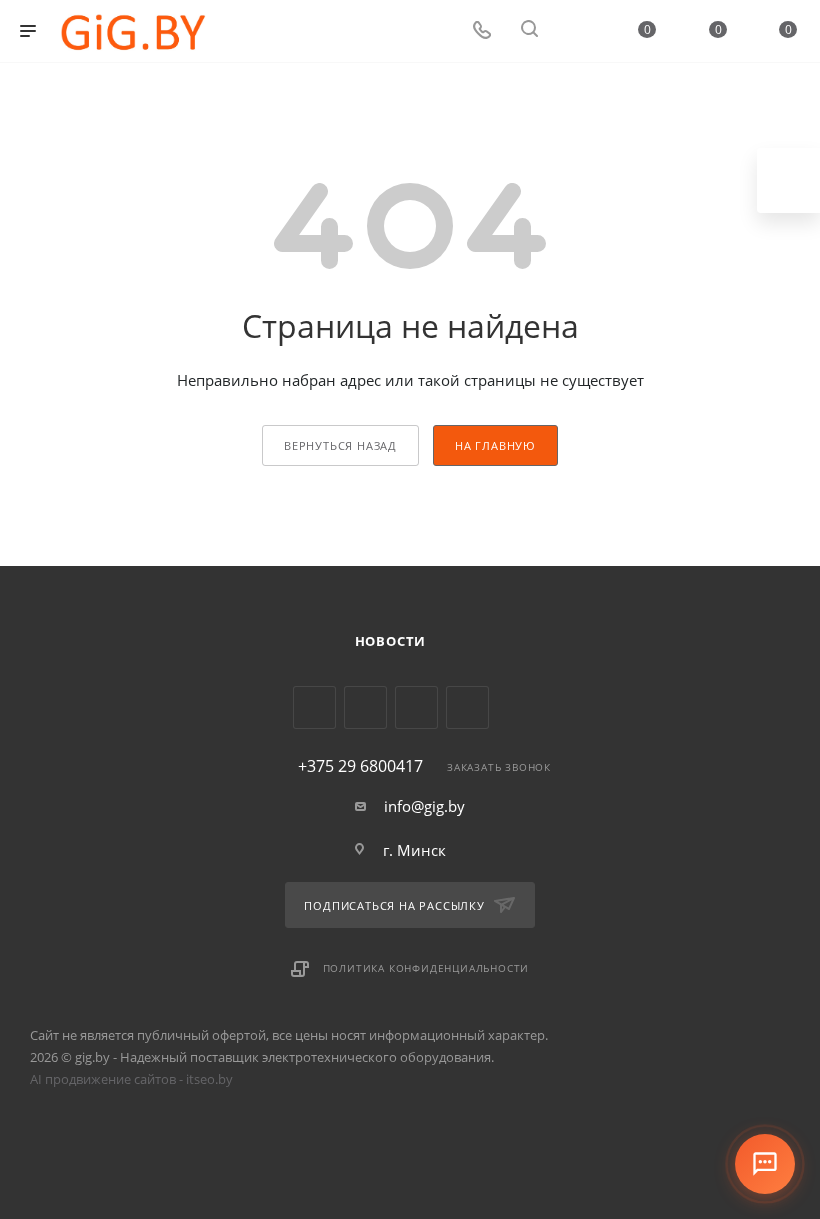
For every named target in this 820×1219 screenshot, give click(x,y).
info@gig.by (424, 806)
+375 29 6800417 (360, 766)
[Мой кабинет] (577, 31)
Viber (416, 707)
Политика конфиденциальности (426, 968)
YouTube (365, 707)
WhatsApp (467, 707)
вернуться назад (340, 445)
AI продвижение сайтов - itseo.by (131, 1079)
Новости (391, 641)
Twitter (314, 707)
